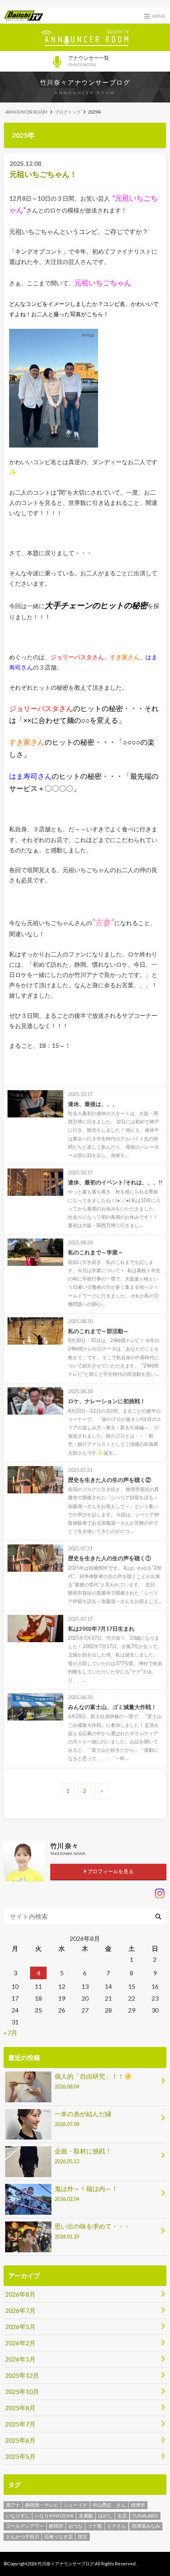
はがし (105, 2516)
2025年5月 (20, 2456)
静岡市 (56, 2526)
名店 (122, 2516)
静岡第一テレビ (42, 2505)
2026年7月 (20, 2310)
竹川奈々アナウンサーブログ (85, 82)
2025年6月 (20, 2440)
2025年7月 (20, 2424)
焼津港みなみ (146, 2526)
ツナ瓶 (95, 2526)
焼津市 (138, 2505)
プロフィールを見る (110, 1871)
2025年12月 (22, 2375)
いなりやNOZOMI (54, 2516)
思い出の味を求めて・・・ (93, 2231)
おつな (76, 2526)
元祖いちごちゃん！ (43, 174)
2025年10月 (22, 2391)
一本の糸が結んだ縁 (83, 2119)
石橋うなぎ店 (59, 2537)
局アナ (13, 2505)
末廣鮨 (86, 2516)
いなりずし (18, 2516)
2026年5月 (20, 2327)
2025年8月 (20, 2408)
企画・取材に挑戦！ (83, 2156)
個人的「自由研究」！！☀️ (93, 2081)
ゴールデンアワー (25, 2526)
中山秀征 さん (109, 2505)
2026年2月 (20, 2343)
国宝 (83, 2537)
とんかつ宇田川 (23, 2537)
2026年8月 (20, 2294)
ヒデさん (117, 2526)
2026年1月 (20, 2359)
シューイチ (76, 2505)
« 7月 (10, 2033)
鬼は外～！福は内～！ (86, 2193)
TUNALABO (145, 2516)
